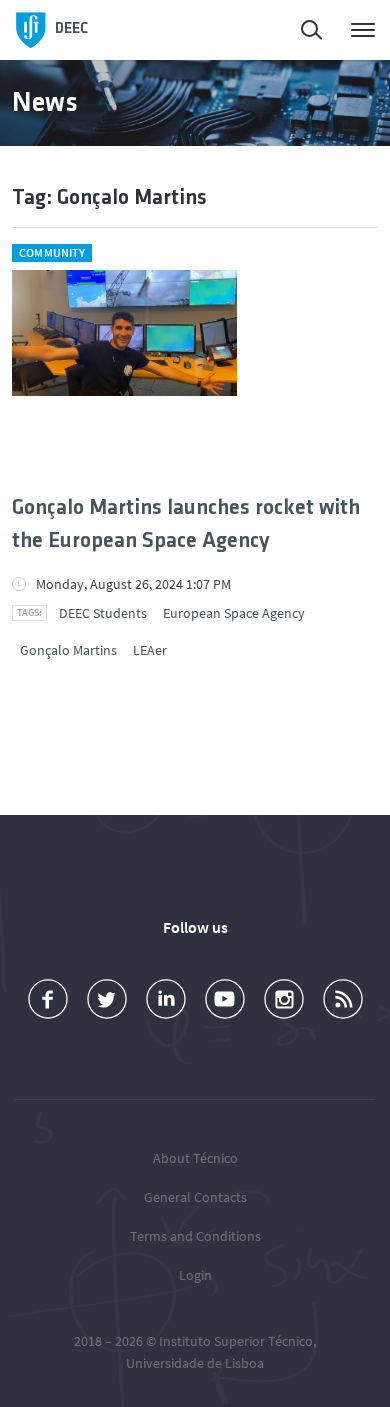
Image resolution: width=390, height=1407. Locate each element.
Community (52, 252)
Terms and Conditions (195, 1236)
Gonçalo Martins (68, 650)
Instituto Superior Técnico (236, 1341)
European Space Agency (234, 613)
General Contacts (195, 1197)
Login (195, 1275)
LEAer (150, 650)
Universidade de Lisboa (195, 1363)
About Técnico (195, 1158)
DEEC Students (103, 613)
